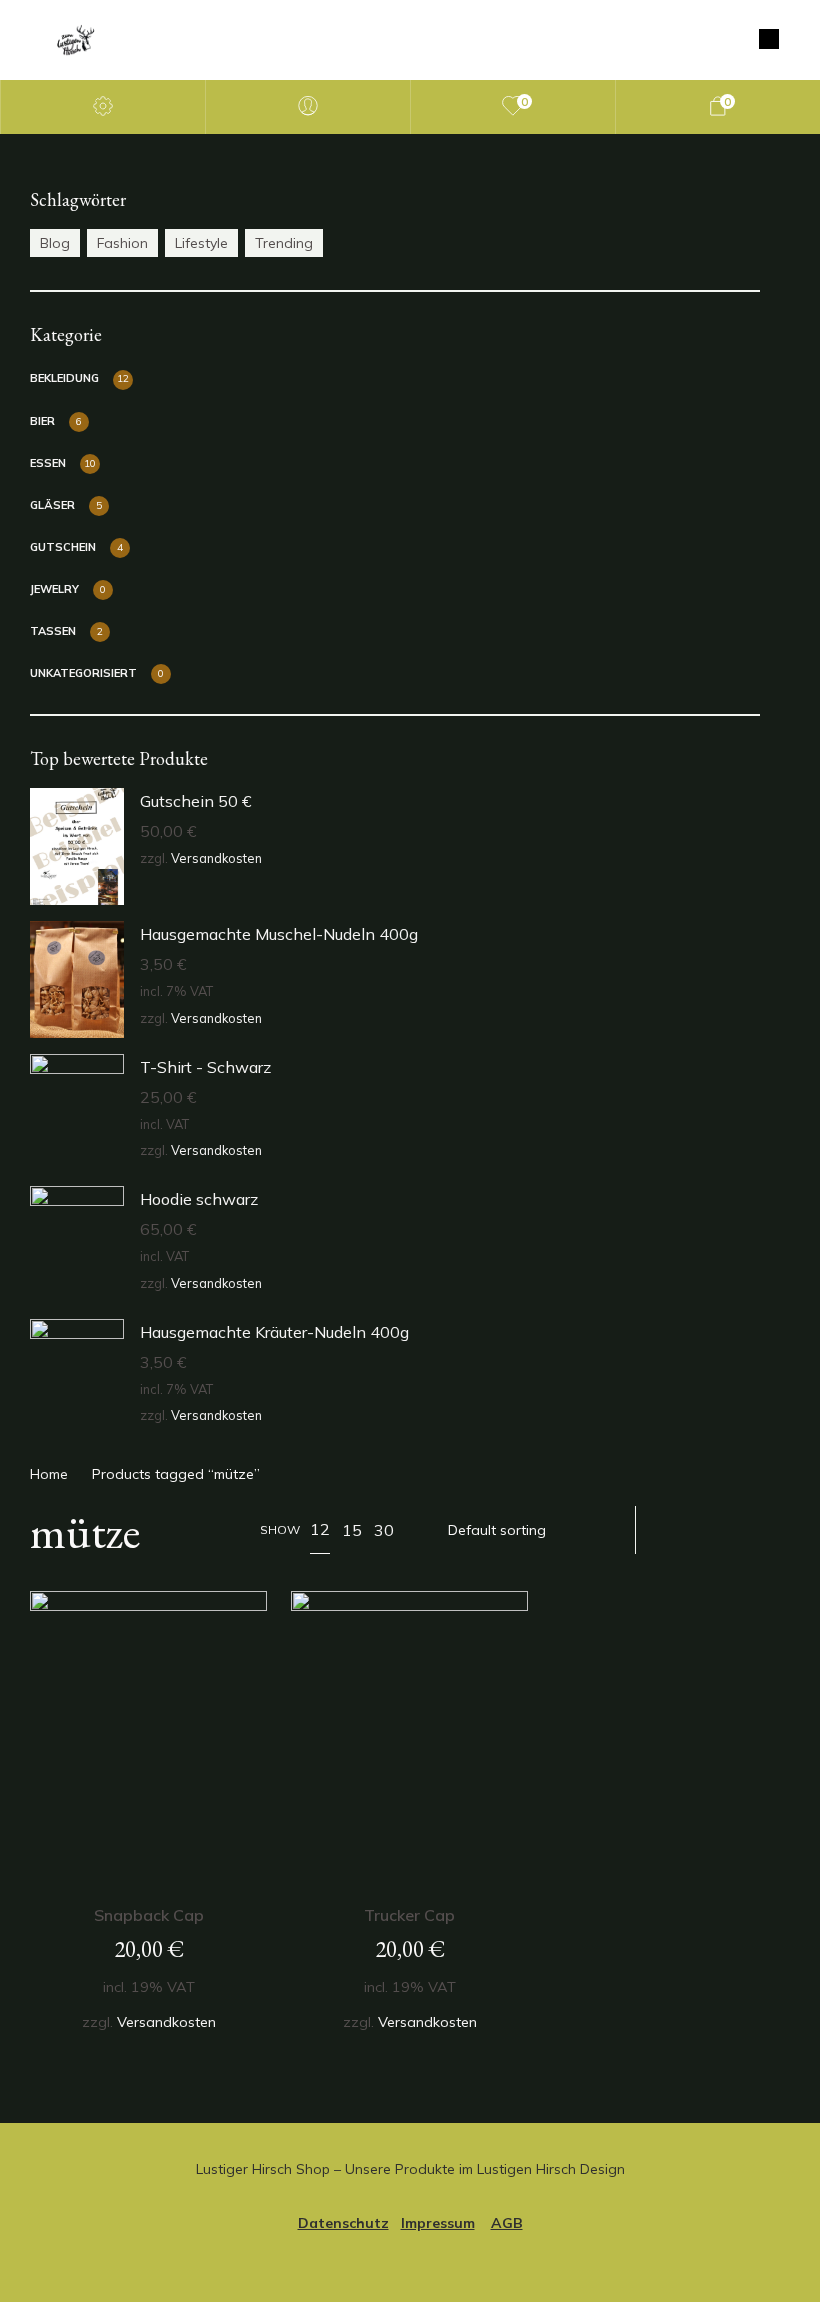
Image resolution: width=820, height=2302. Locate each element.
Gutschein (63, 547)
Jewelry (54, 589)
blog (55, 243)
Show (280, 1529)
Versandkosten (216, 858)
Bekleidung (64, 378)
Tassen (53, 631)
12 (320, 1529)
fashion (122, 243)
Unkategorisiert (83, 673)
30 (384, 1530)
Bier (42, 421)
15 (352, 1530)
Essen (48, 463)
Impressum (438, 2223)
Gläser (52, 505)
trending (284, 243)
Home (49, 1474)
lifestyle (201, 243)
